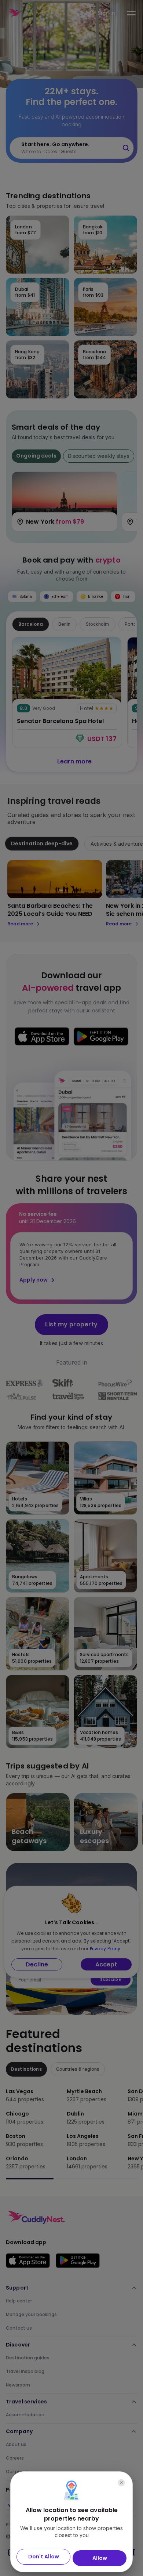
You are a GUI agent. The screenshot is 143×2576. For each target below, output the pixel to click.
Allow (100, 2558)
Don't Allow (44, 2557)
